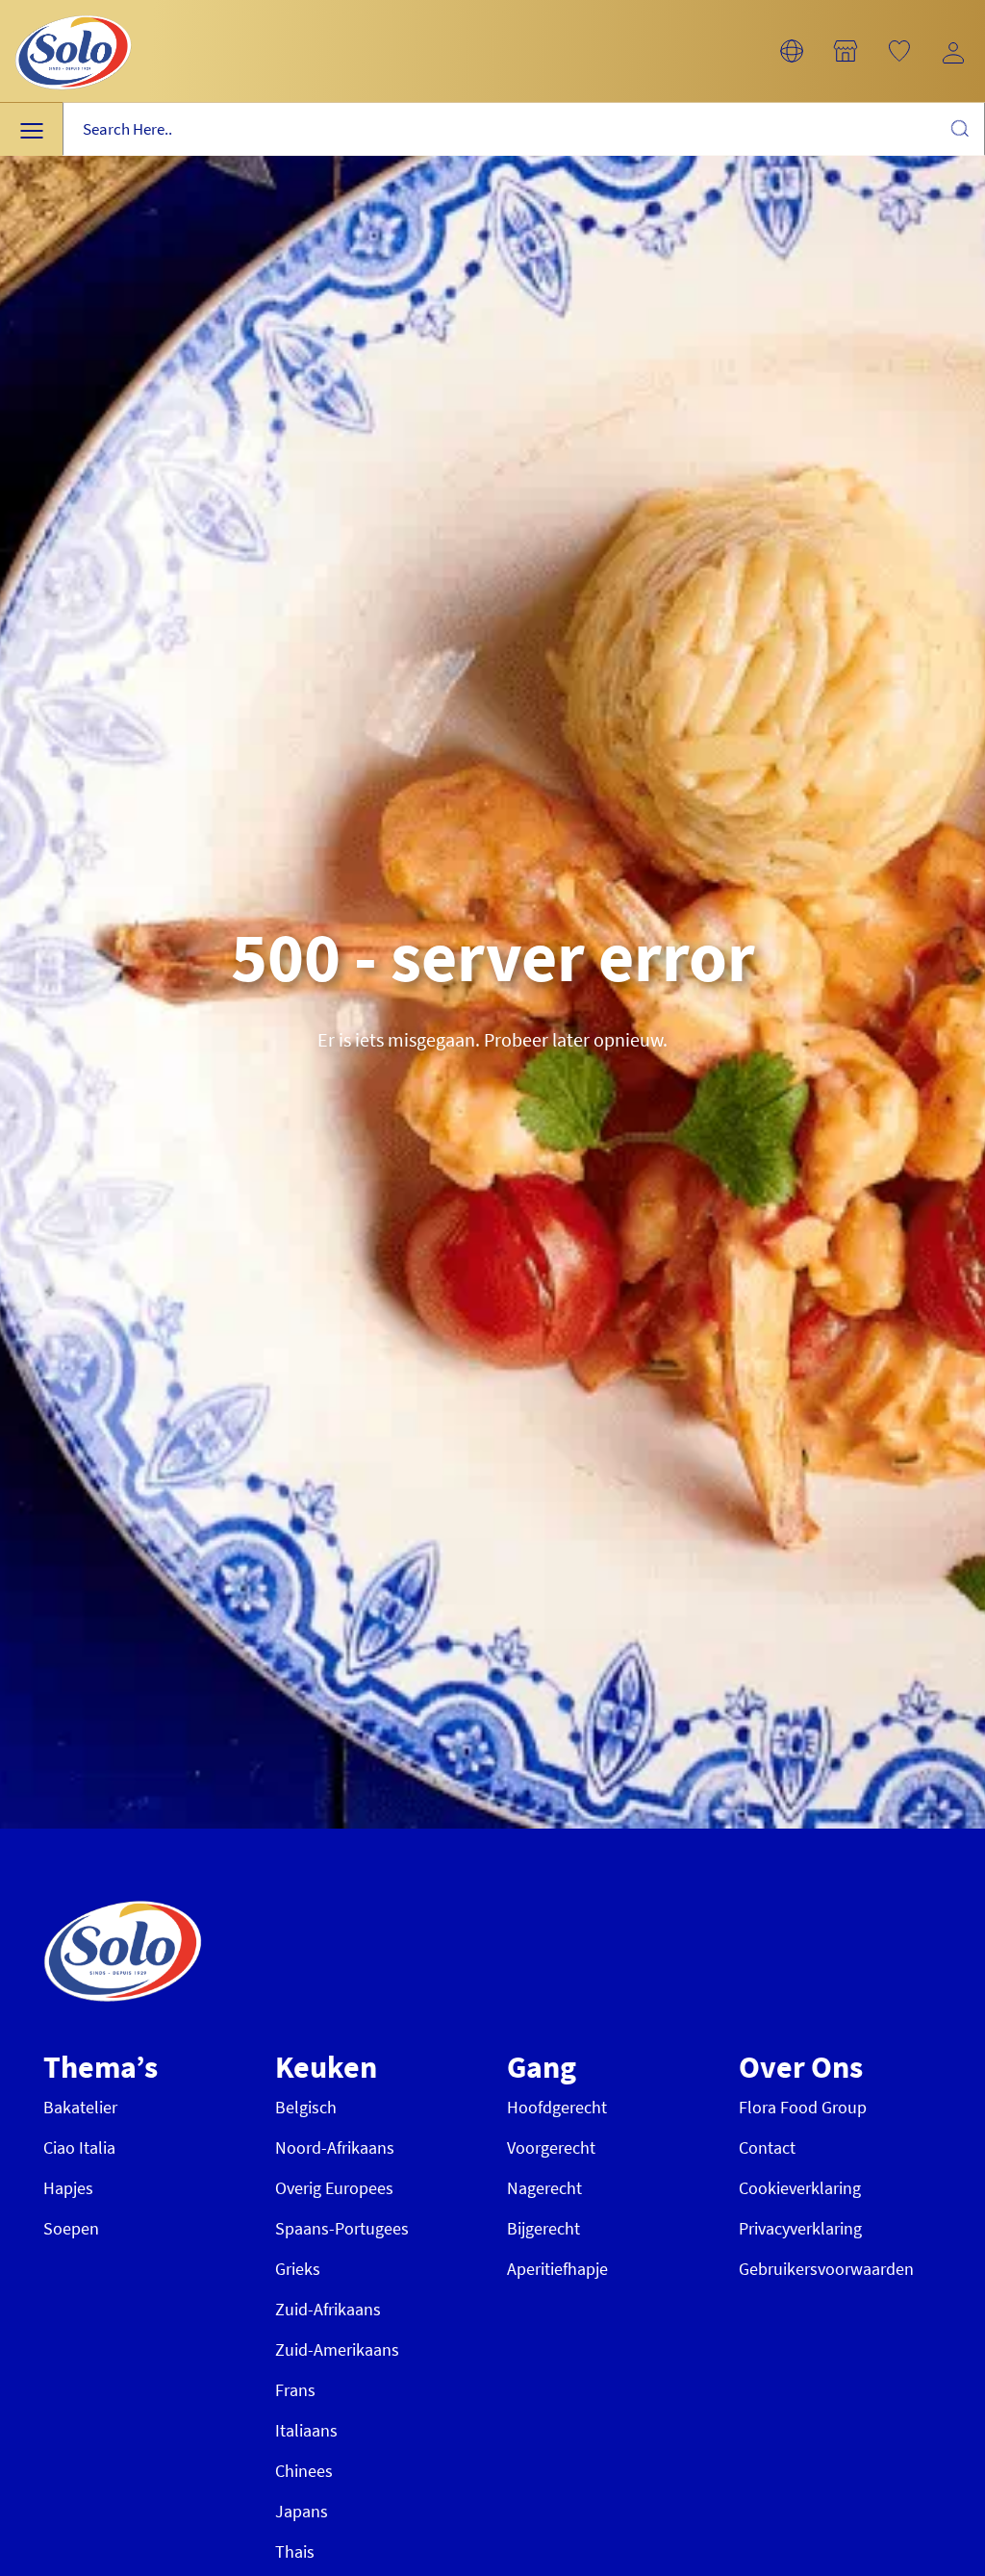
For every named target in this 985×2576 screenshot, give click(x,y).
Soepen (71, 2228)
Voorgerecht (551, 2147)
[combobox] (524, 129)
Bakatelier (80, 2107)
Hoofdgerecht (557, 2107)
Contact (767, 2147)
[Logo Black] (73, 11)
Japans (302, 2511)
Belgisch (306, 2107)
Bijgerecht (543, 2228)
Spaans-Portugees (342, 2228)
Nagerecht (544, 2188)
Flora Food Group (803, 2107)
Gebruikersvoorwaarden (826, 2269)
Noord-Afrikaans (335, 2147)
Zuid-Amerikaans (337, 2349)
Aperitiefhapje (557, 2269)
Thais (295, 2551)
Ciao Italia (79, 2147)
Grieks (298, 2269)
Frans (295, 2390)
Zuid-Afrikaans (328, 2309)
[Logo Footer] (123, 1911)
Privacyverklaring (800, 2228)
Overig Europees (334, 2188)
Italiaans (306, 2430)
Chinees (304, 2471)
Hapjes (68, 2188)
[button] (792, 51)
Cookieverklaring (800, 2188)
